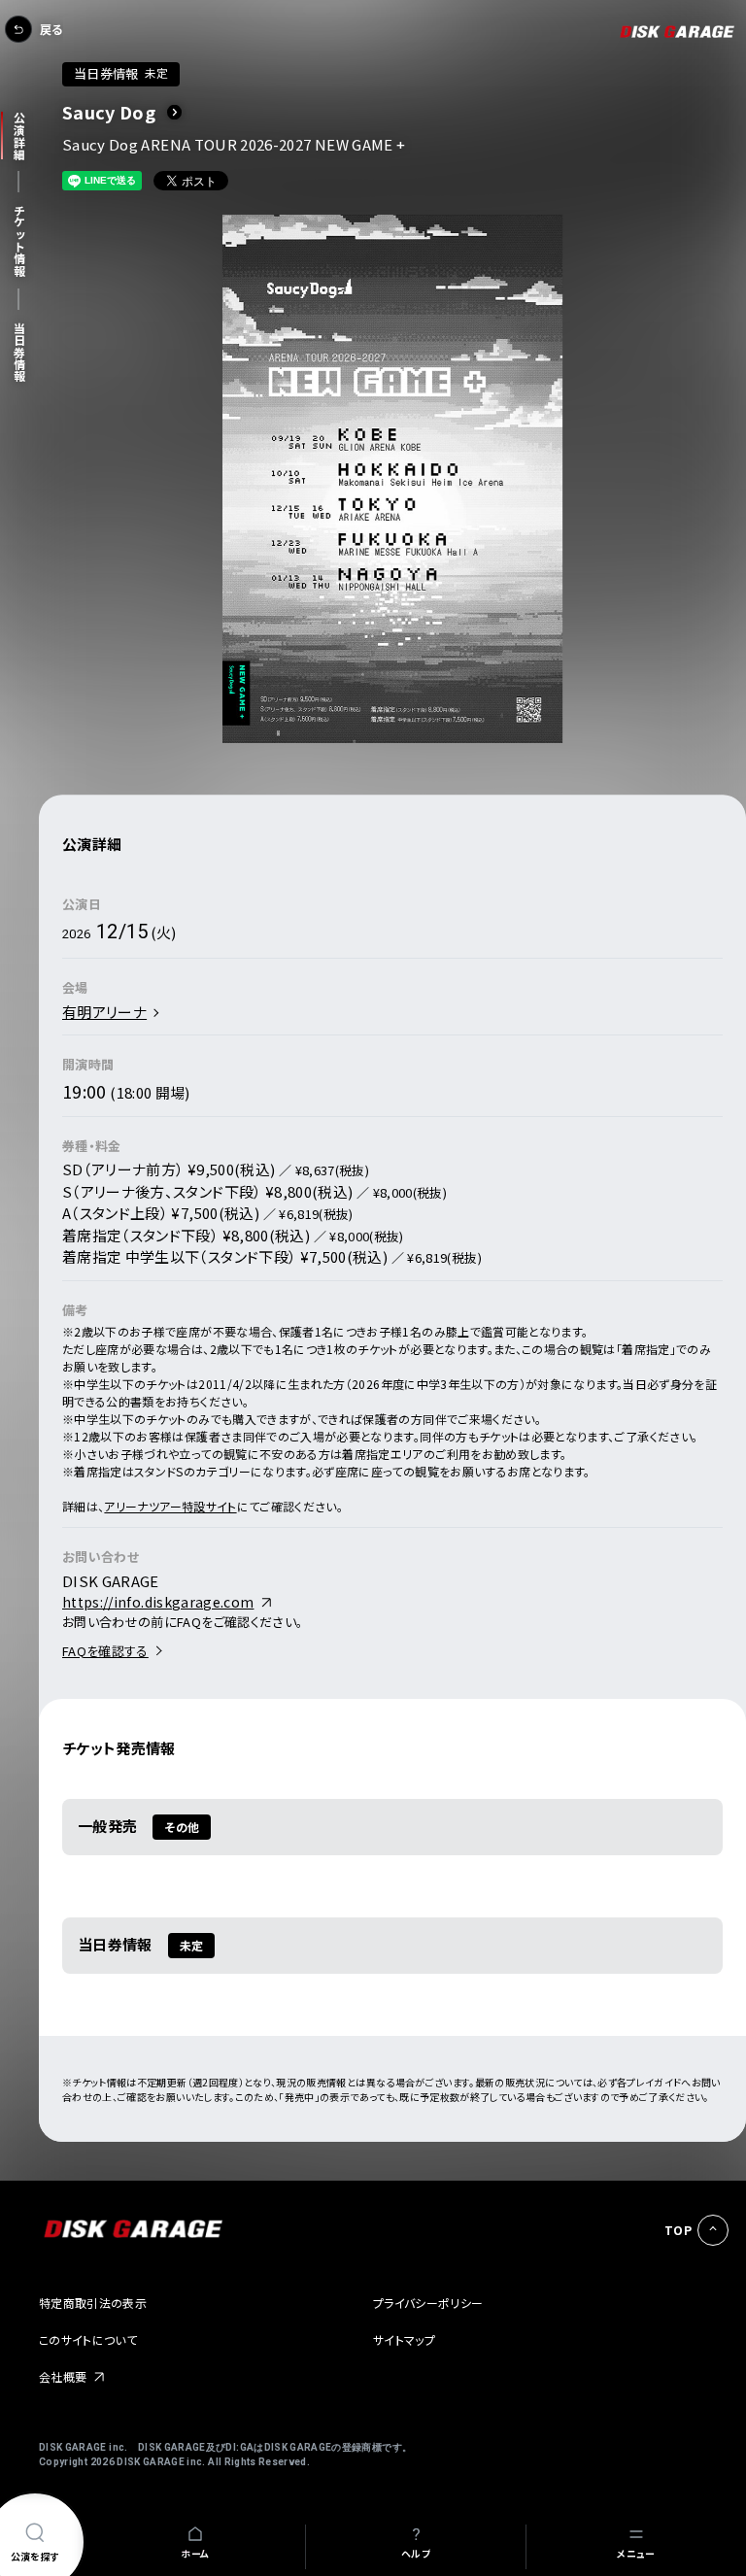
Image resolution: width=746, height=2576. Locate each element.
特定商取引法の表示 (93, 2303)
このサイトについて (88, 2339)
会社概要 (63, 2376)
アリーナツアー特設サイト (170, 1506)
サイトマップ (404, 2339)
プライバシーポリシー (428, 2303)
